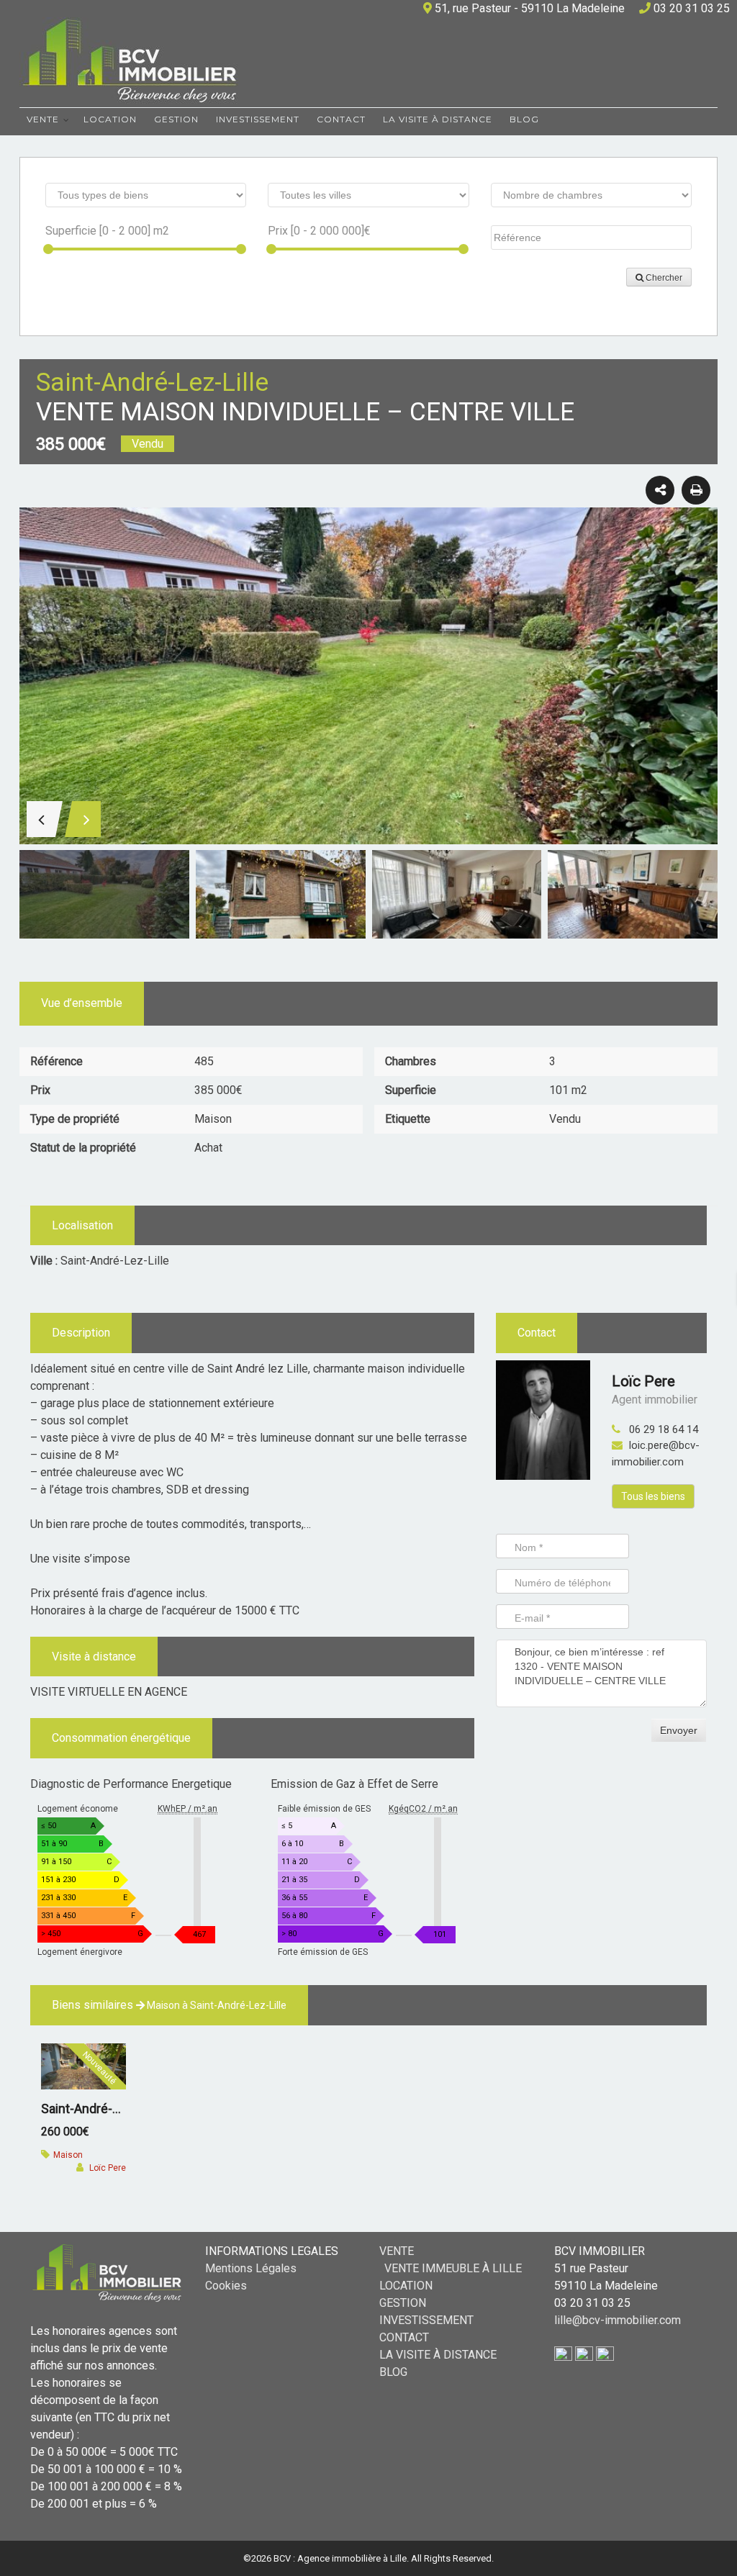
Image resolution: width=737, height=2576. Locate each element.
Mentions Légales (251, 2268)
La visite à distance (438, 119)
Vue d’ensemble (82, 1003)
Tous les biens (653, 1496)
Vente (43, 119)
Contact (341, 119)
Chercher (663, 278)
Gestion (176, 119)
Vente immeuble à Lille (453, 2268)
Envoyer (679, 1730)
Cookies (226, 2286)
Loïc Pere (643, 1381)
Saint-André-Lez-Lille (100, 2109)
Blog (524, 119)
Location (110, 119)
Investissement (258, 119)
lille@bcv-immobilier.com (618, 2320)
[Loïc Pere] (543, 1419)
